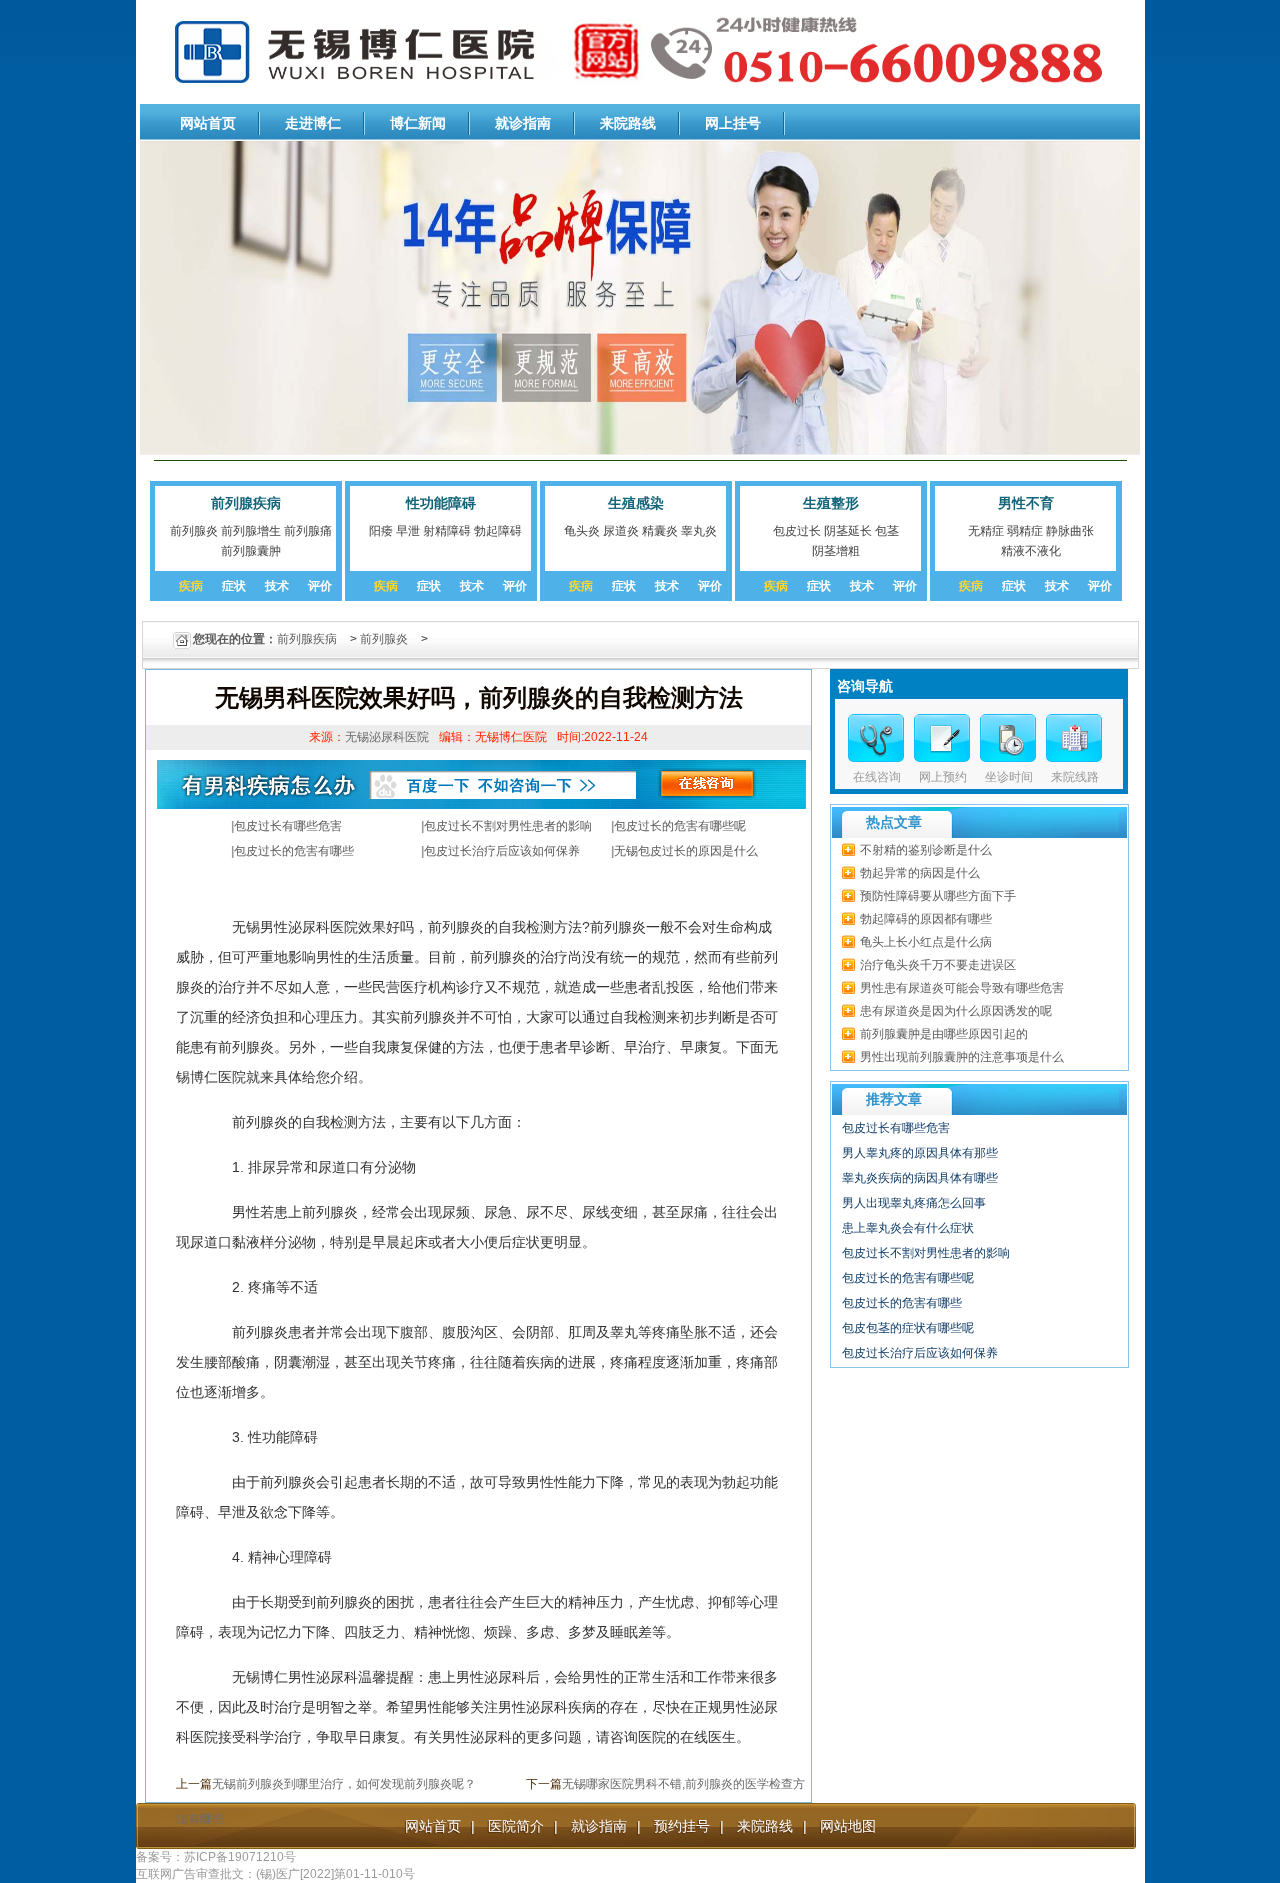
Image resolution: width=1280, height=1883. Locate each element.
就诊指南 (523, 123)
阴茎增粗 (836, 551)
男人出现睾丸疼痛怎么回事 (914, 1203)
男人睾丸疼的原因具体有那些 (920, 1153)
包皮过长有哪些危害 (288, 826)
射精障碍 (447, 531)
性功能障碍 (441, 503)
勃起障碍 (498, 531)
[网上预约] (942, 738)
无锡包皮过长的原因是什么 (686, 851)
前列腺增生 (251, 531)
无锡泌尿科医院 (387, 737)
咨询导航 (865, 686)
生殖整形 (831, 503)
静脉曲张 (1070, 531)
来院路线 (628, 123)
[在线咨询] (876, 738)
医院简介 (516, 1826)
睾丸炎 (699, 531)
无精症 (986, 531)
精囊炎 (660, 531)
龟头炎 (582, 531)
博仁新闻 (418, 123)
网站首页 (208, 123)
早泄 (408, 531)
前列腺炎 (194, 531)
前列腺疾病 (246, 503)
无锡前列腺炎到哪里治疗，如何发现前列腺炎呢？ (344, 1784)
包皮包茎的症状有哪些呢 (908, 1328)
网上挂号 (733, 123)
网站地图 (848, 1826)
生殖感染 (636, 503)
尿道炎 (621, 531)
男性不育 (1026, 503)
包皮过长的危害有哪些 (294, 851)
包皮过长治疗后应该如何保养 (502, 851)
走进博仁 (313, 123)
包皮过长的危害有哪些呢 (680, 826)
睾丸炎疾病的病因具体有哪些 (920, 1178)
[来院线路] (1074, 738)
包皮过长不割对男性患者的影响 (508, 826)
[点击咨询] (1008, 738)
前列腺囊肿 (251, 551)
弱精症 (1025, 531)
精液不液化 (1031, 551)
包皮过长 (797, 531)
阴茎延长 (848, 531)
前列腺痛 (308, 531)
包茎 (887, 531)
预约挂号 (682, 1826)
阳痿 (381, 531)
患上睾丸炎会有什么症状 (908, 1228)
